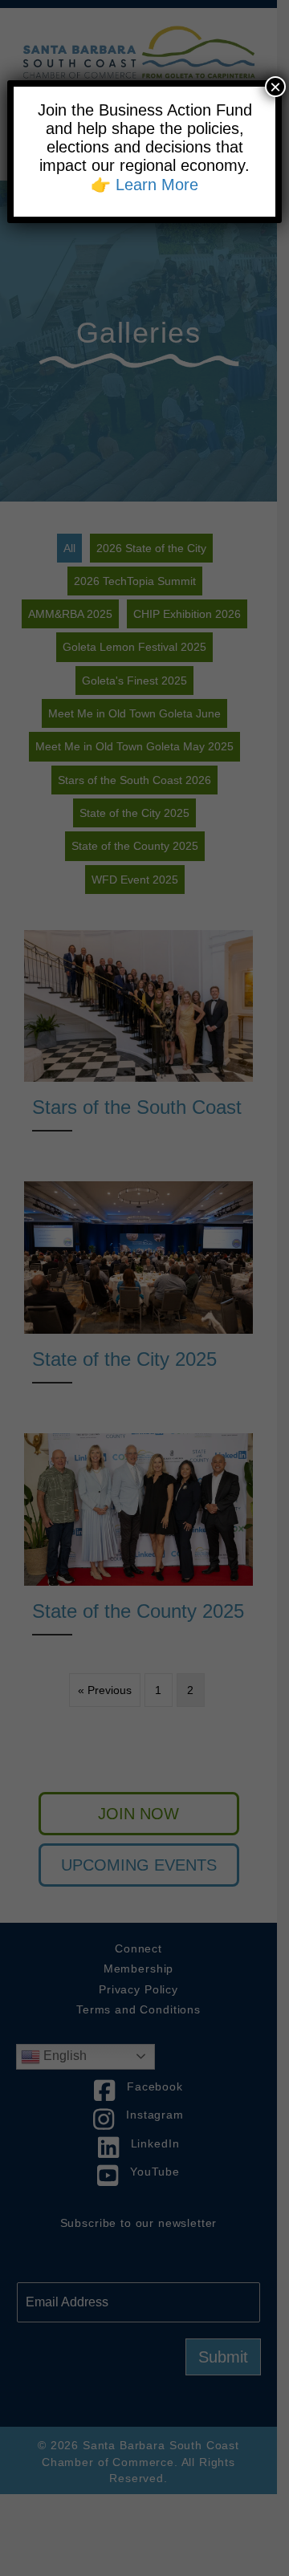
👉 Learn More (144, 185)
